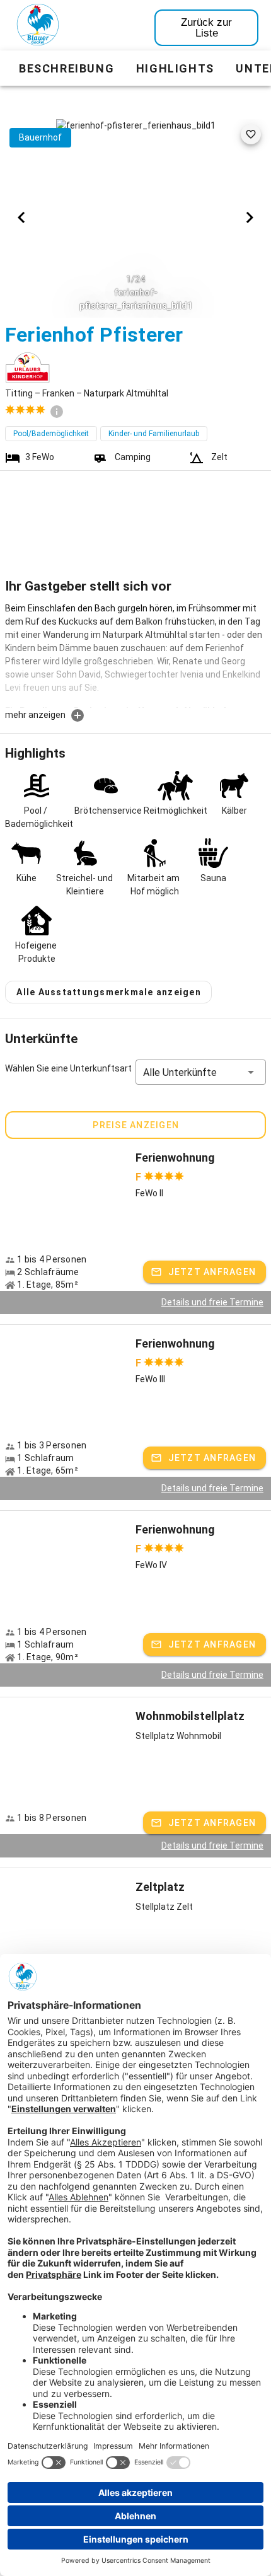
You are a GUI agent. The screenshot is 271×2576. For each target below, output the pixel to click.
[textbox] (135, 655)
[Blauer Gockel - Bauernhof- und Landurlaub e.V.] (38, 27)
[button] (201, 1072)
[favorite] (251, 134)
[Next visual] (250, 217)
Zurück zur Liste (206, 28)
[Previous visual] (21, 217)
